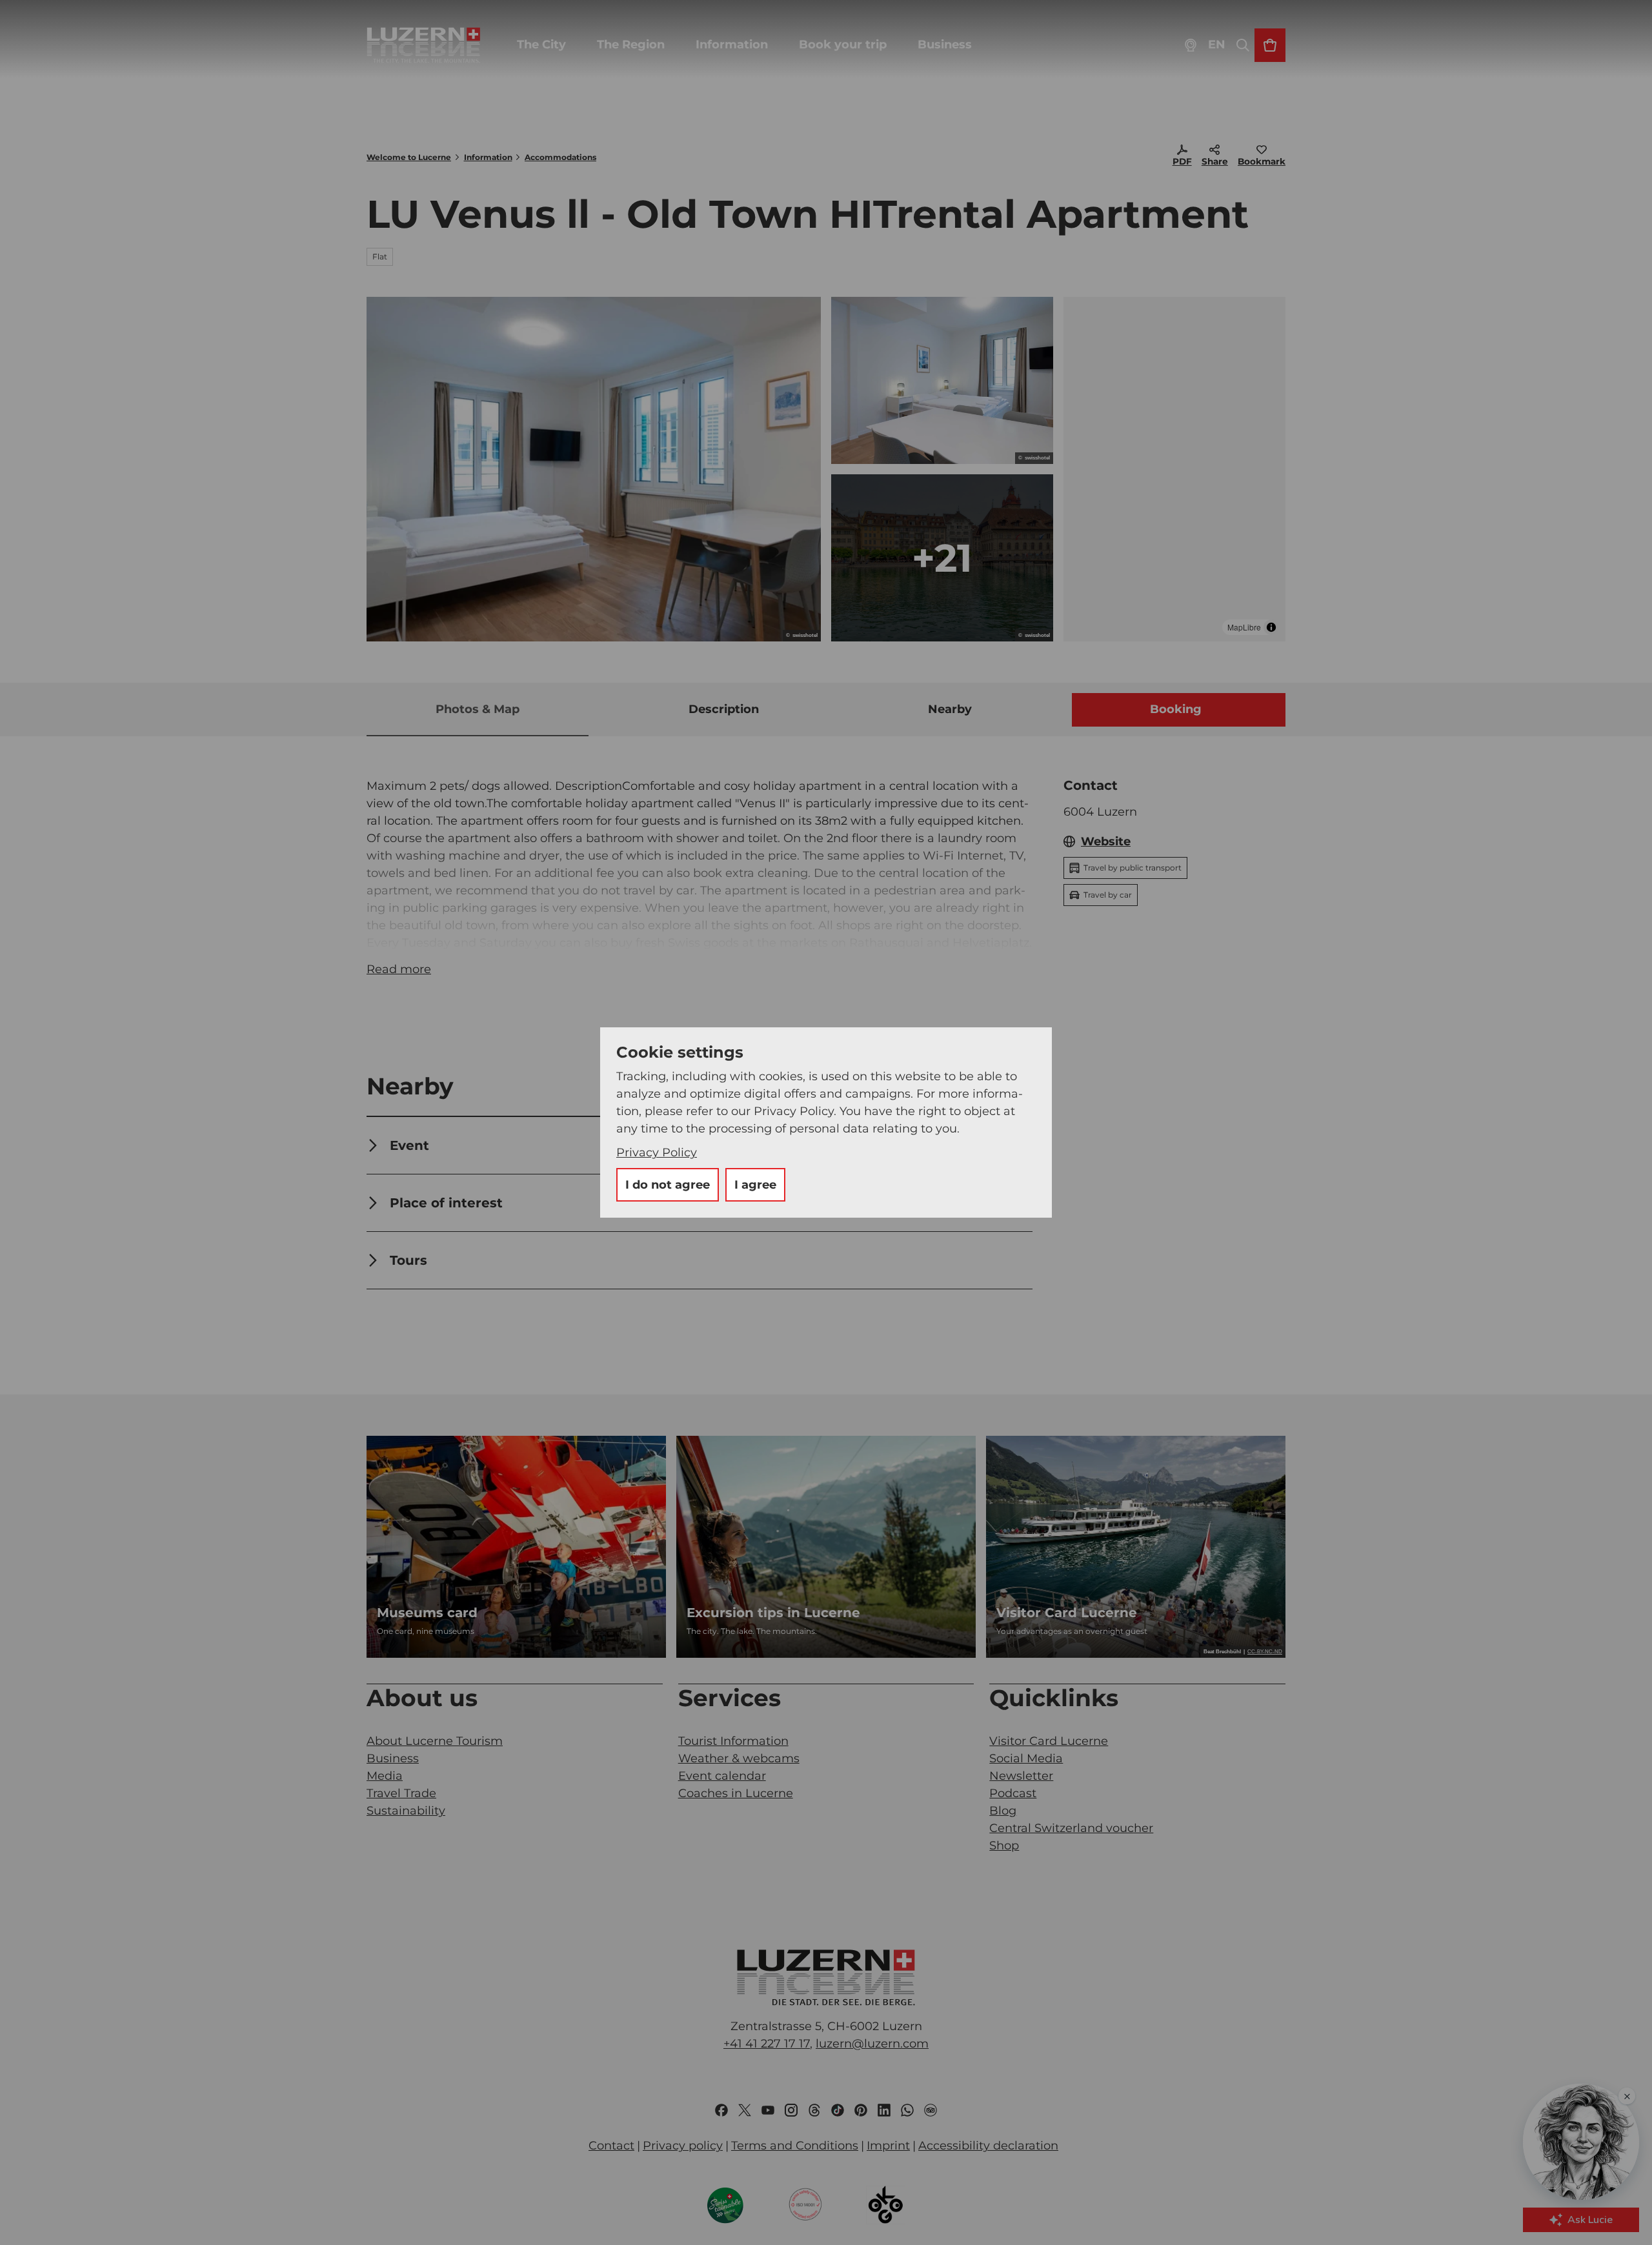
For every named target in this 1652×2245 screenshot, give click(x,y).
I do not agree (668, 1185)
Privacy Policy (657, 1153)
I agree (755, 1185)
